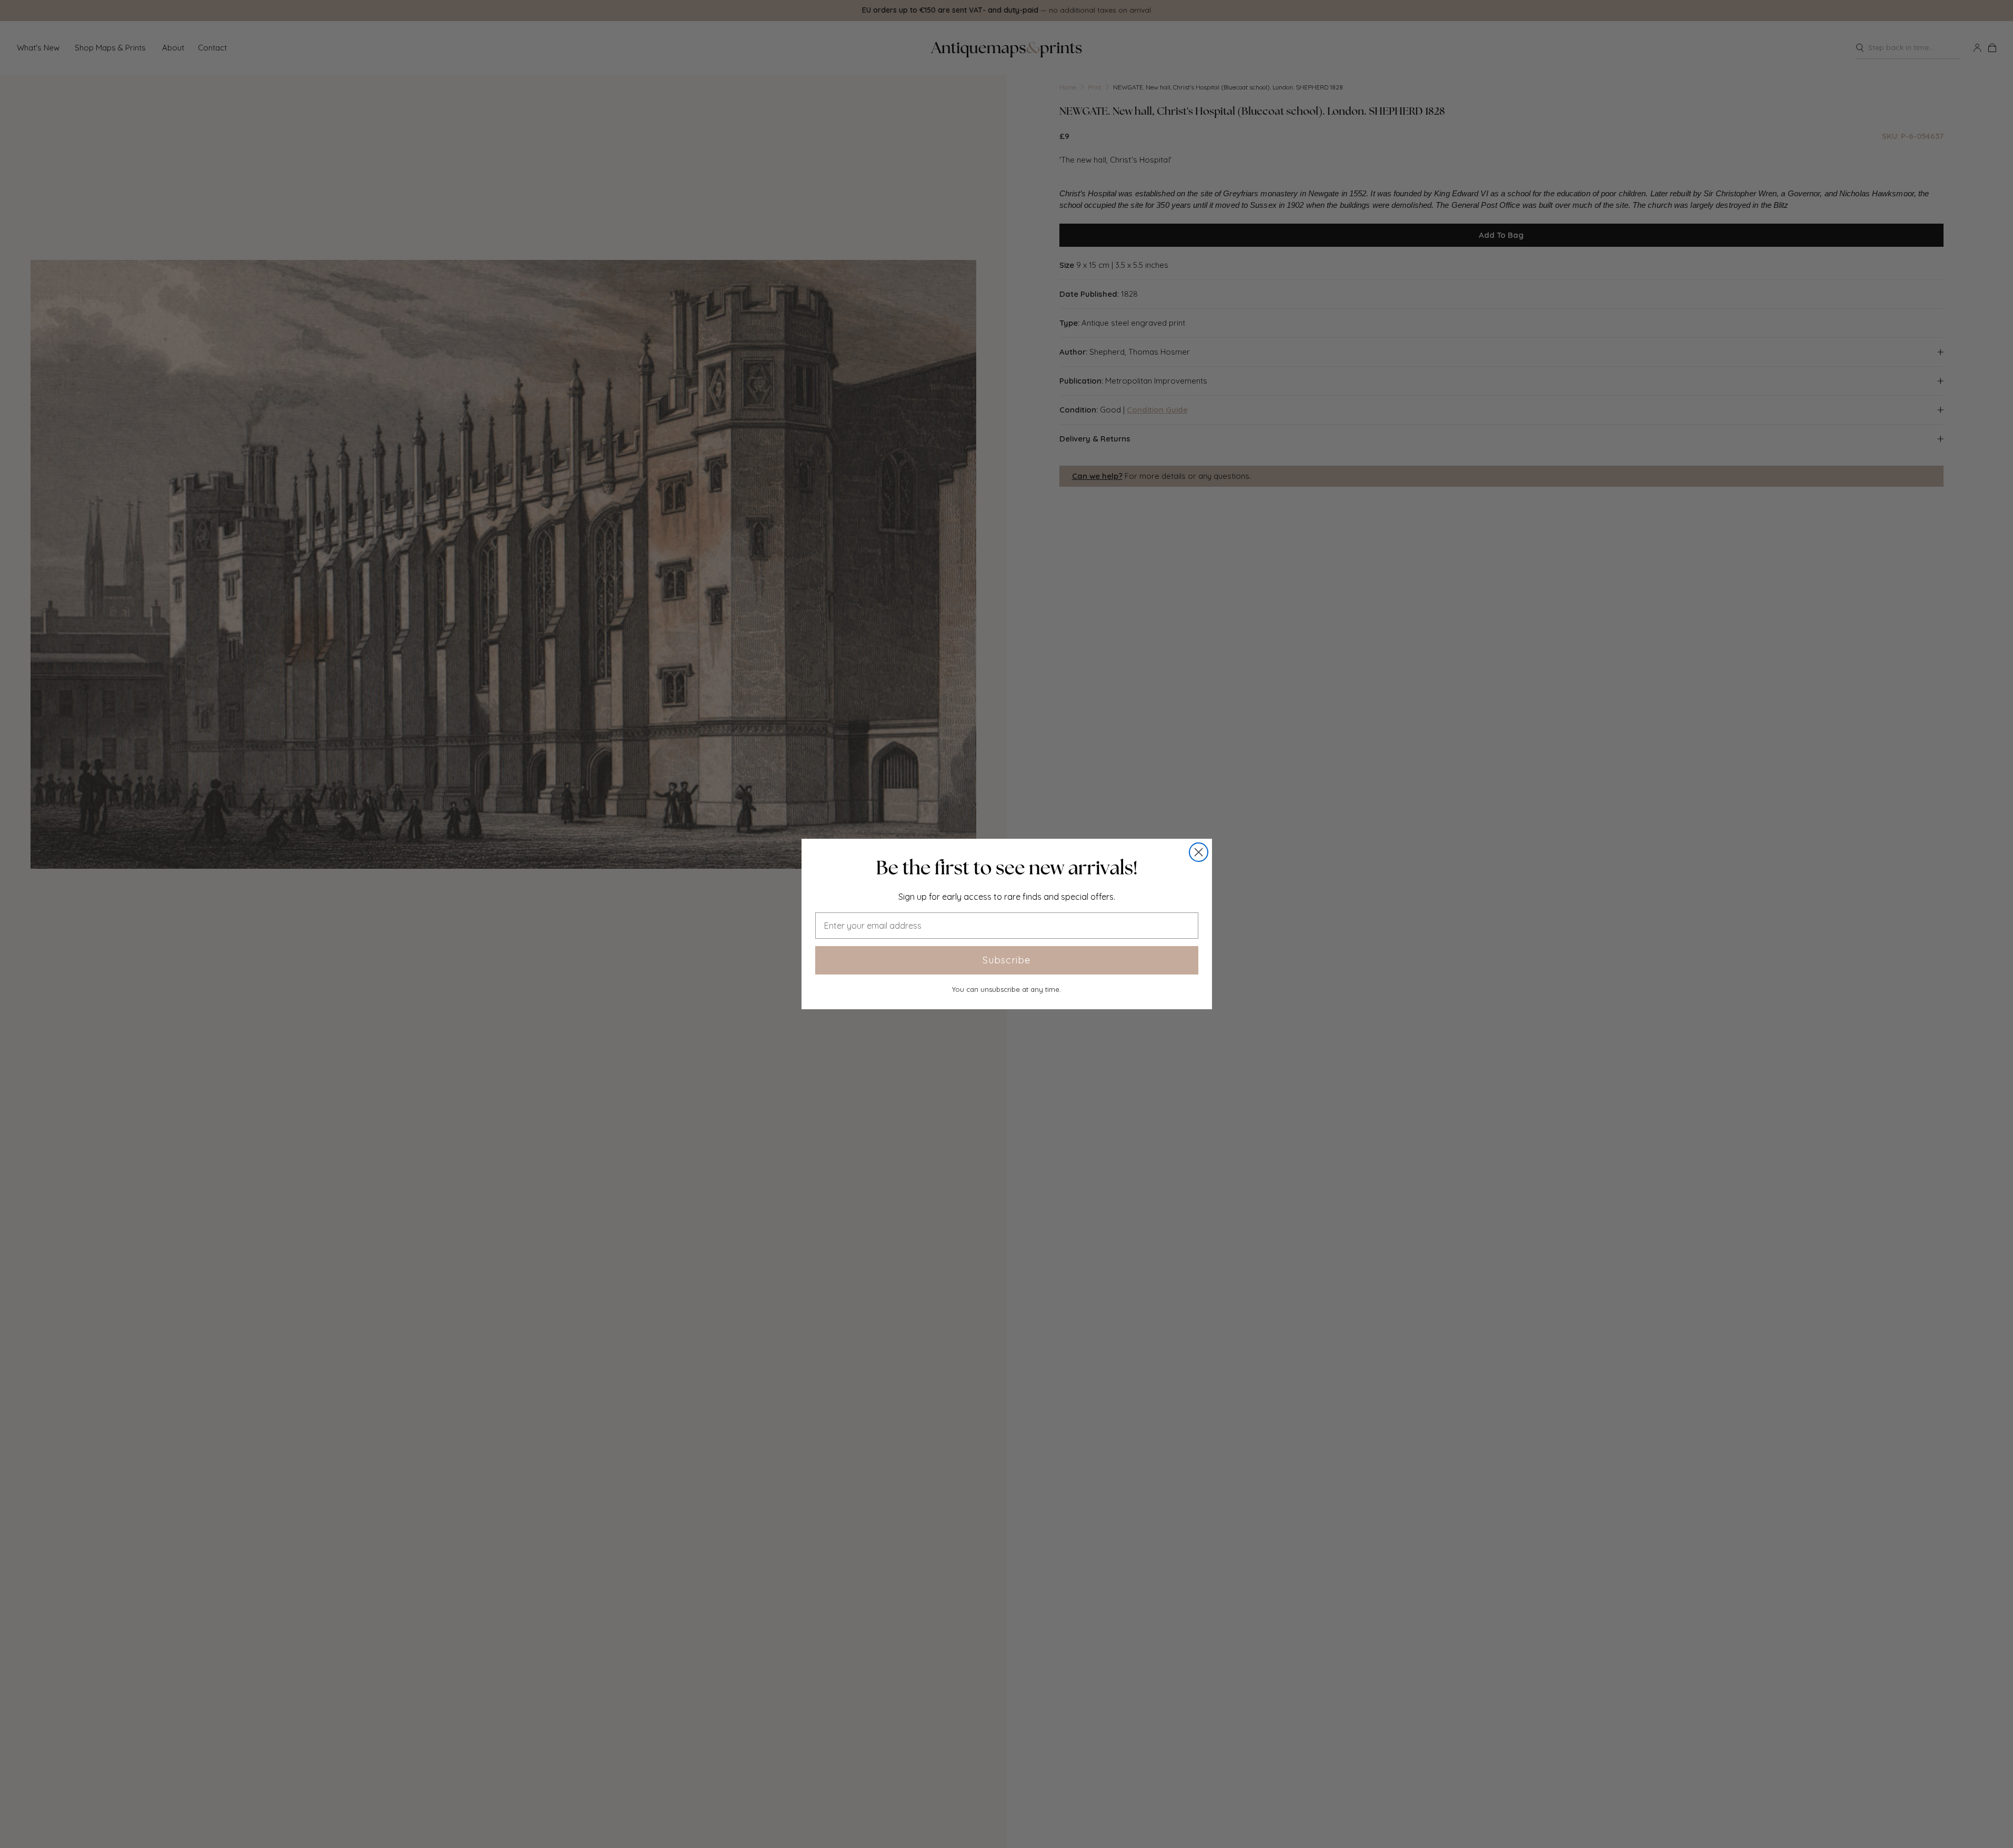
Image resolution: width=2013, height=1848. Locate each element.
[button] (1007, 868)
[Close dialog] (1199, 852)
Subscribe (1006, 960)
